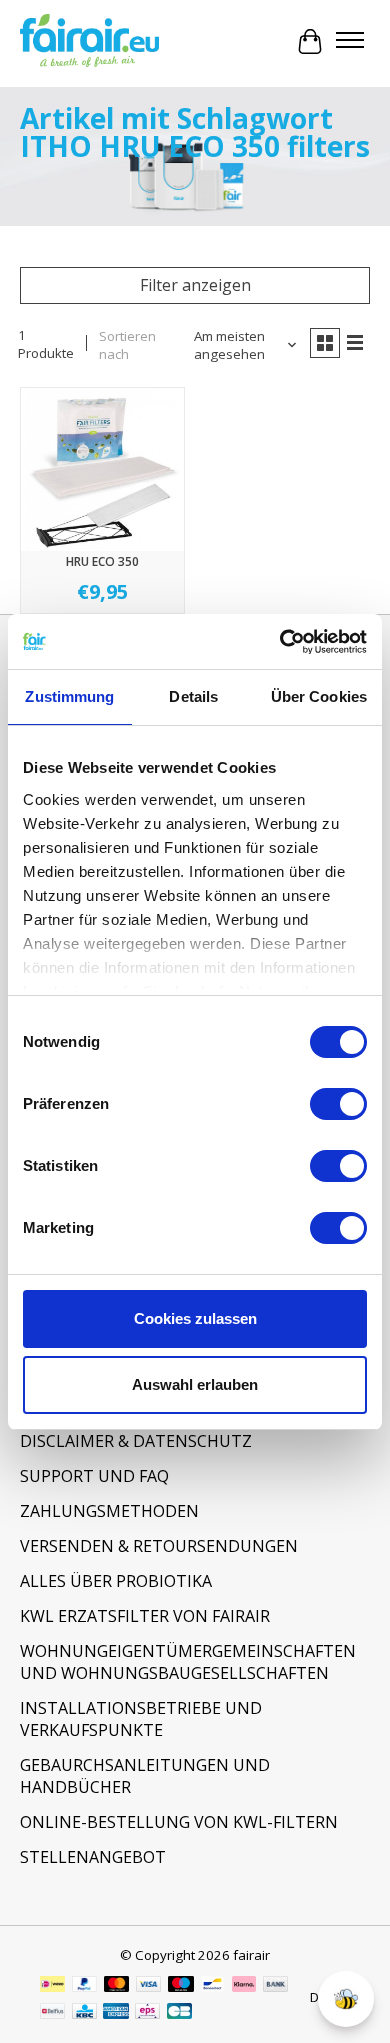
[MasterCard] (117, 1986)
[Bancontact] (212, 1986)
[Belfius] (52, 2013)
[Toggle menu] (350, 42)
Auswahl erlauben (195, 1384)
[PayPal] (85, 1986)
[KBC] (84, 2013)
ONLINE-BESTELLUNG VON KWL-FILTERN (179, 1822)
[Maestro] (181, 1986)
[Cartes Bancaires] (179, 2013)
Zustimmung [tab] (69, 696)
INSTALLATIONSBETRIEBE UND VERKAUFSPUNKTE (141, 1719)
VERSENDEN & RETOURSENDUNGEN (159, 1546)
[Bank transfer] (276, 1986)
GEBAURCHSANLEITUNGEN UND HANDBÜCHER (145, 1776)
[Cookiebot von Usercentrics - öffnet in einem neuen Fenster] (280, 642)
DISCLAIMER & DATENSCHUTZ (136, 1441)
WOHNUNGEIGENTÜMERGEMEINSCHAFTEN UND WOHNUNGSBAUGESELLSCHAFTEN (188, 1662)
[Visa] (149, 1986)
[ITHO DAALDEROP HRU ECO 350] (102, 469)
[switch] (338, 1104)
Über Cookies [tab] (319, 696)
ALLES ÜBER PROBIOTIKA (116, 1581)
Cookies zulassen (195, 1318)
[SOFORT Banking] (244, 1986)
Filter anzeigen (195, 285)
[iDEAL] (52, 1986)
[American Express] (116, 2013)
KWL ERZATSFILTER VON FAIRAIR (145, 1616)
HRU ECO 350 (102, 561)
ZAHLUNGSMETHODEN (109, 1511)
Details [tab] (193, 696)
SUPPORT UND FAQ (94, 1476)
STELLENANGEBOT (93, 1857)
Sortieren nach (127, 345)
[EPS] (147, 2013)
